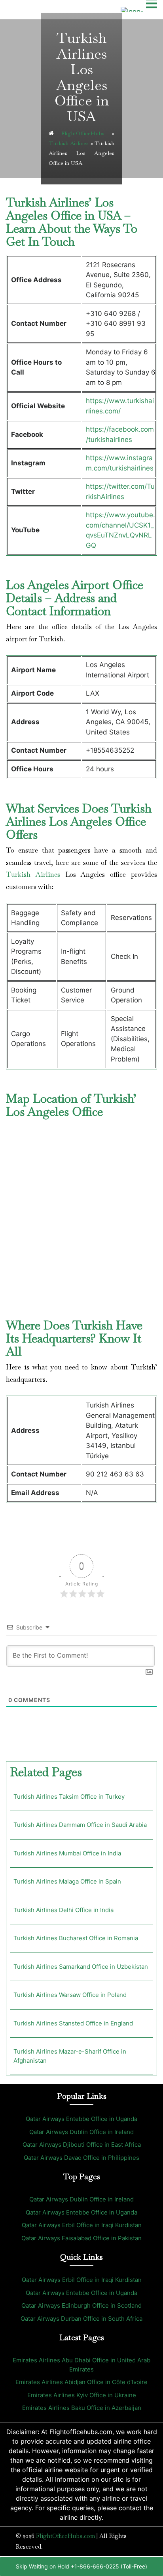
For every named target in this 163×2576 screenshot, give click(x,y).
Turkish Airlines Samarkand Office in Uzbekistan (81, 1967)
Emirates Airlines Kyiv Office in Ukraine (82, 2395)
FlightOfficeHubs (83, 133)
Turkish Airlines (69, 143)
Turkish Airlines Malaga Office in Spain (67, 1881)
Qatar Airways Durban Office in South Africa (81, 2319)
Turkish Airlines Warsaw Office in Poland (70, 1995)
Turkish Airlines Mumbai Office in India (67, 1853)
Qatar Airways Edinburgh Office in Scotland (81, 2305)
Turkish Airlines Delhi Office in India (63, 1910)
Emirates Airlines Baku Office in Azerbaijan (82, 2408)
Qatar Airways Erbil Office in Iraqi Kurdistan (82, 2225)
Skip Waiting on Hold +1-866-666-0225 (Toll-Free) (81, 2566)
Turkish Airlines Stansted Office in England (73, 2023)
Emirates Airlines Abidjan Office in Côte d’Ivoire (81, 2382)
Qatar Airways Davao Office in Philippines (81, 2158)
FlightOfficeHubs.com (65, 2536)
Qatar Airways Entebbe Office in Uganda (81, 2119)
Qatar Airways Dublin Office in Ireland (81, 2132)
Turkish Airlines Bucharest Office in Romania (76, 1938)
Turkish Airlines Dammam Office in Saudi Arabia (80, 1825)
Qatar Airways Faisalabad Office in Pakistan (81, 2238)
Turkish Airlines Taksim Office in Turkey (69, 1797)
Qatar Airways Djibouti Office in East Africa (82, 2145)
